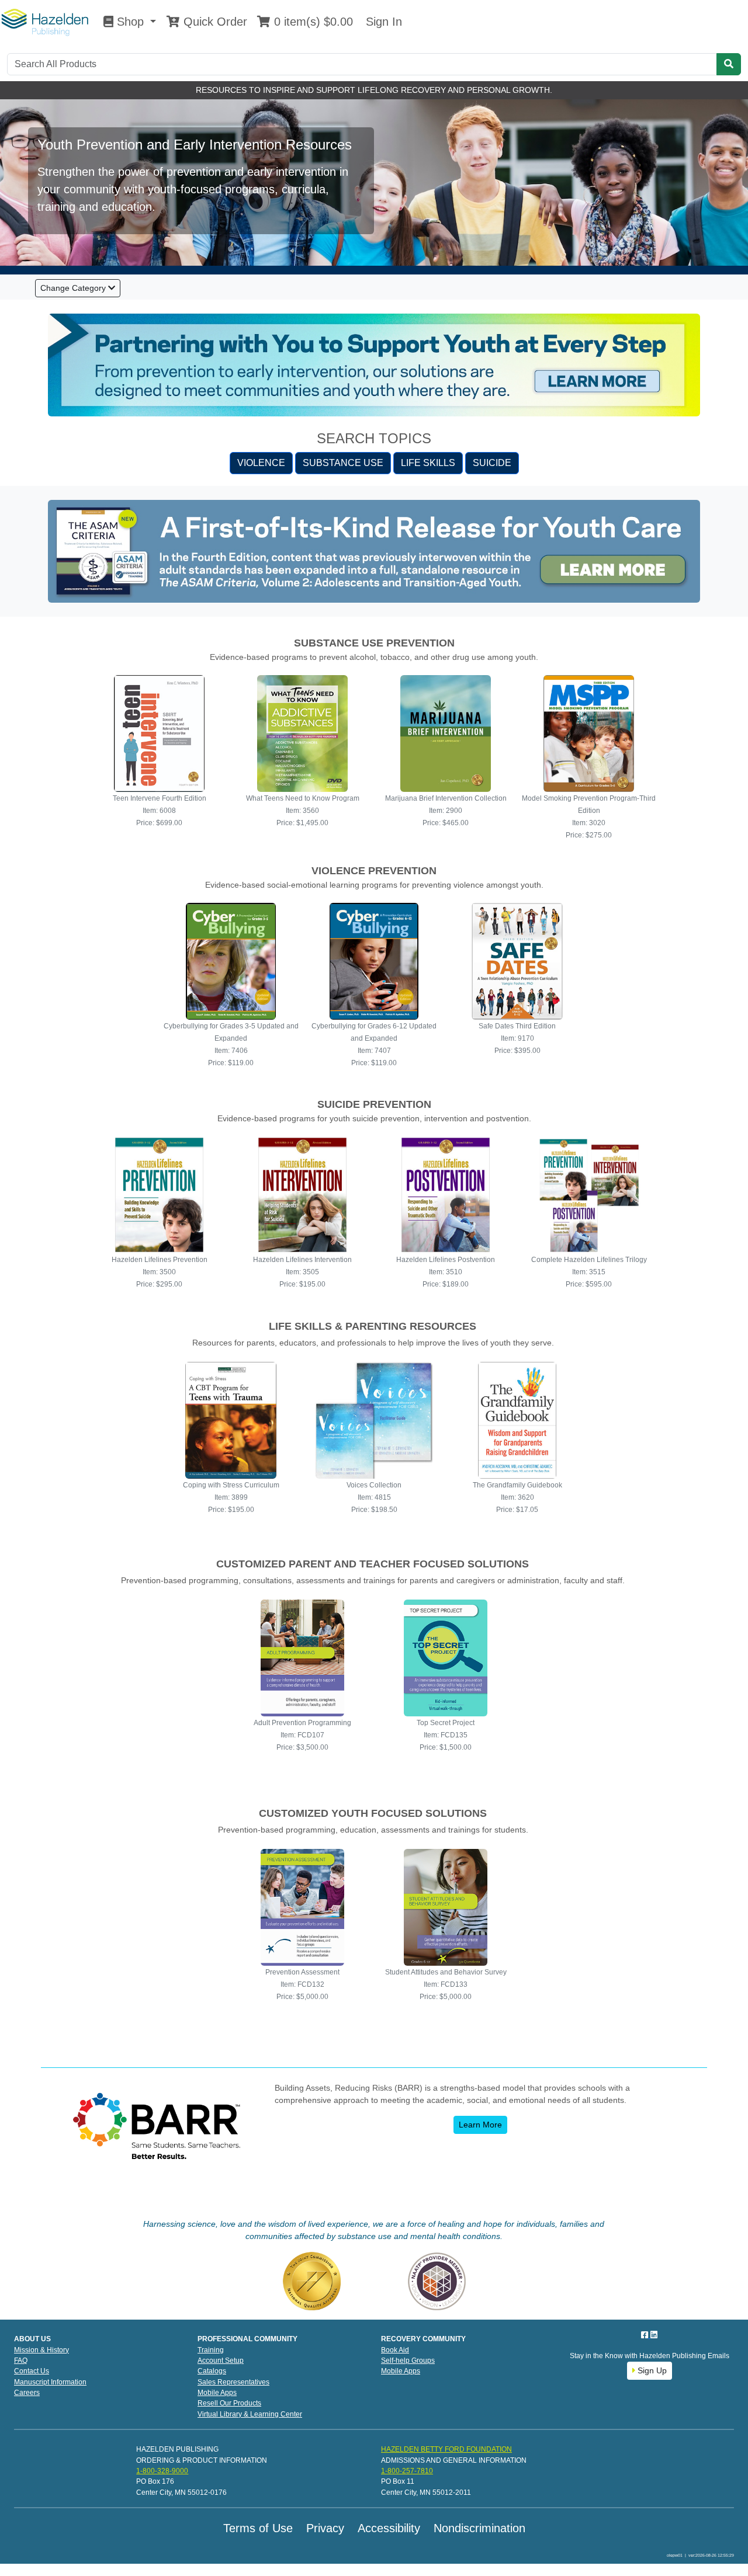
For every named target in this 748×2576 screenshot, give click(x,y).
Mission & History (41, 2350)
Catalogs (212, 2371)
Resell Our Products (229, 2403)
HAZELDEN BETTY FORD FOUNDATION (446, 2449)
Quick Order (214, 22)
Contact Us (32, 2371)
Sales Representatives (233, 2382)
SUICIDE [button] (492, 463)
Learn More (480, 2125)
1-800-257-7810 (407, 2471)
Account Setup (221, 2361)
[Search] (729, 64)
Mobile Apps (217, 2393)
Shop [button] (130, 22)
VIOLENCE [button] (261, 463)
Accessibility (389, 2528)
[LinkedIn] (654, 2335)
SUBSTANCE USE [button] (343, 463)
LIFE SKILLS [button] (428, 463)
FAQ (21, 2361)
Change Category (74, 288)
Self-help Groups (408, 2361)
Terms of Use (258, 2528)
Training (211, 2350)
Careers (27, 2393)
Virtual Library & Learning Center (250, 2414)
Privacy (325, 2528)
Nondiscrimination (479, 2528)
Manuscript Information (50, 2382)
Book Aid (395, 2350)
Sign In (382, 22)
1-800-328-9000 (162, 2471)
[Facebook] (646, 2335)
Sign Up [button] (651, 2370)
